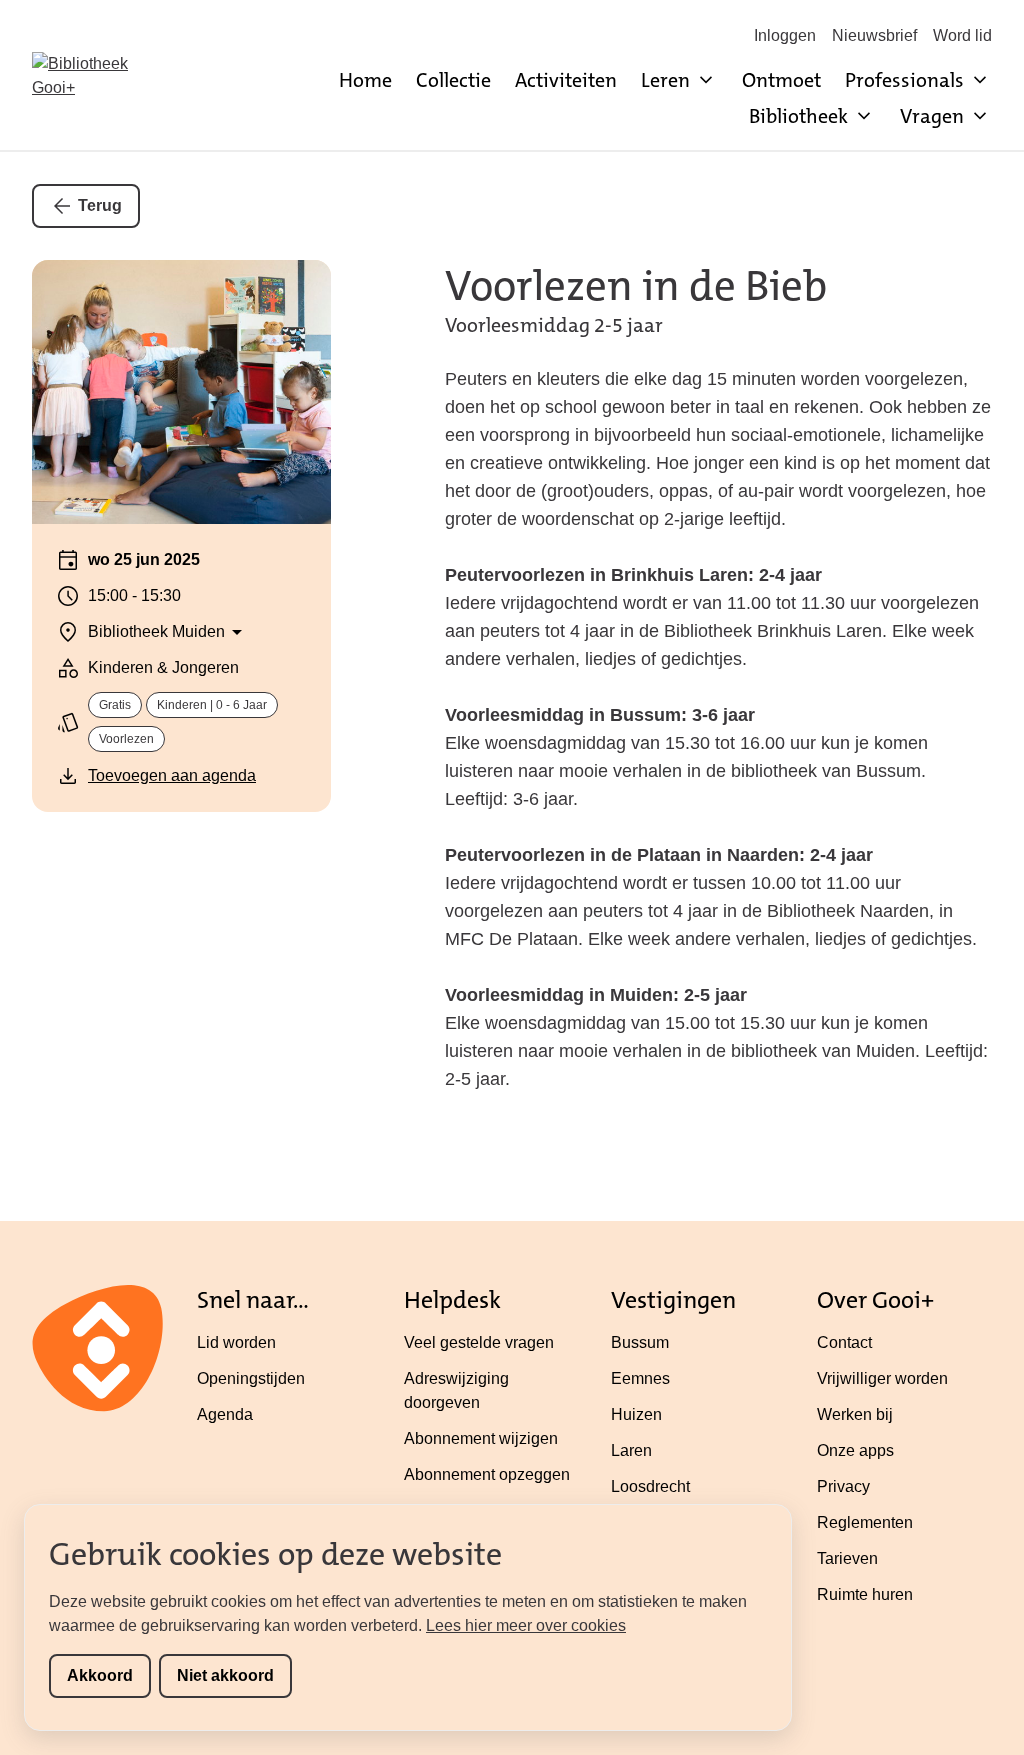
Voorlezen (126, 739)
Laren (631, 1450)
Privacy (843, 1486)
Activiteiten (566, 80)
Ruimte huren (865, 1594)
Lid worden (236, 1342)
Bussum (640, 1342)
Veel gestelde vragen (479, 1342)
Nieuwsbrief (874, 35)
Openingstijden (251, 1378)
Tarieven (847, 1558)
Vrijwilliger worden (882, 1378)
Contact (844, 1342)
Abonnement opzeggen (487, 1474)
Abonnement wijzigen (481, 1438)
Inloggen (785, 35)
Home (365, 80)
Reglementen (865, 1522)
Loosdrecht (650, 1486)
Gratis (115, 705)
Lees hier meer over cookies (526, 1625)
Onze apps (855, 1450)
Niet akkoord (225, 1675)
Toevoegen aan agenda (172, 775)
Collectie (453, 80)
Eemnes (640, 1378)
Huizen (636, 1414)
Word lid (962, 35)
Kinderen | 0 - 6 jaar (212, 705)
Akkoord (100, 1675)
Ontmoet (781, 80)
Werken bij (855, 1414)
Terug (100, 205)
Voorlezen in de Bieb (636, 286)
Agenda (225, 1414)
